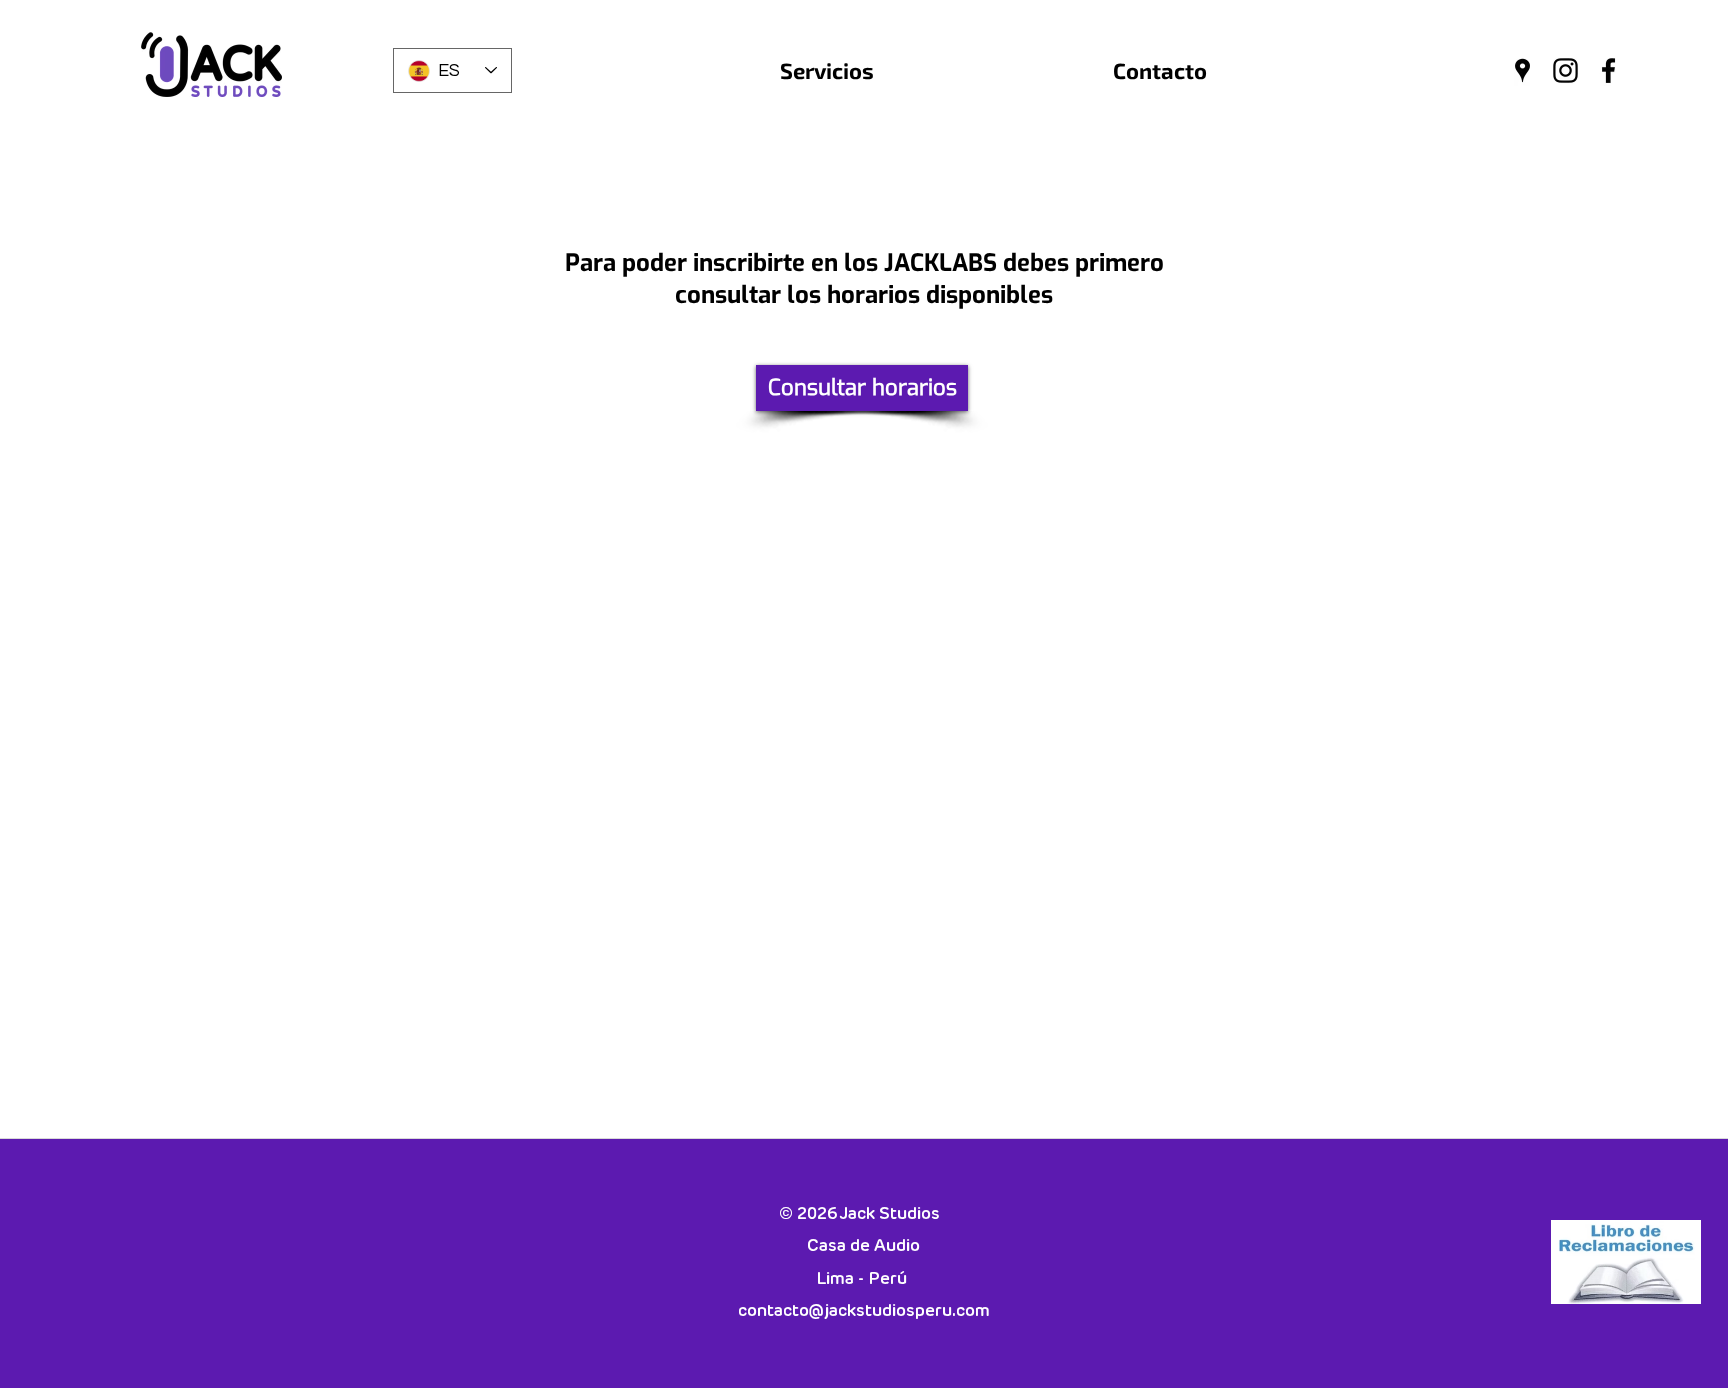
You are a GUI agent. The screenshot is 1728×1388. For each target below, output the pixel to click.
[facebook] (1608, 70)
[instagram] (1565, 70)
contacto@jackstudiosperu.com (864, 1311)
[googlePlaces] (1522, 70)
